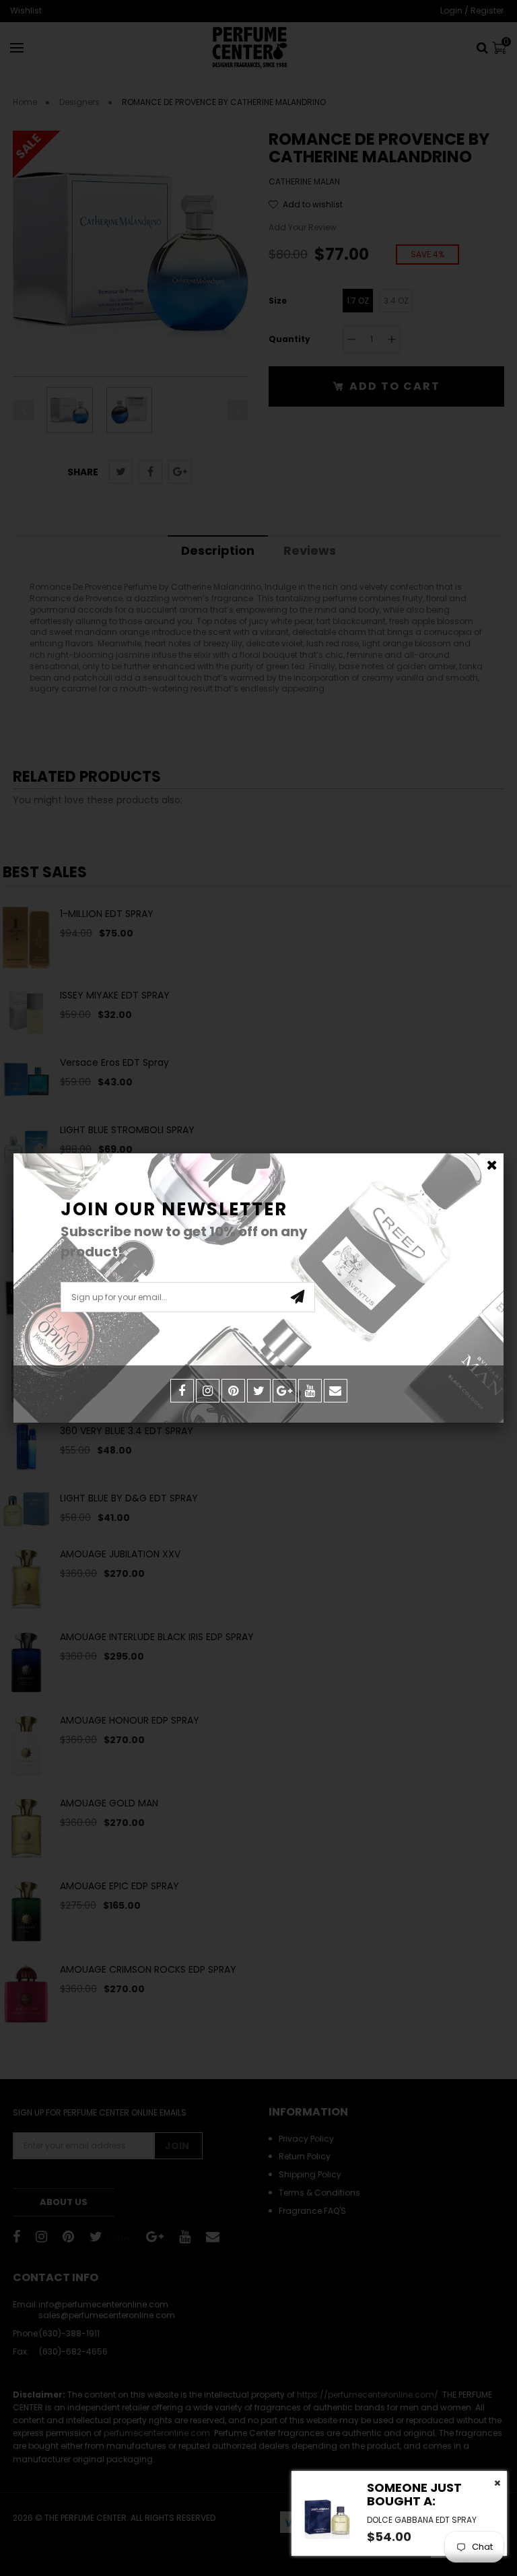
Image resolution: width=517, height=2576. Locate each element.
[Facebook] (182, 1391)
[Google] (284, 1391)
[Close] (492, 1165)
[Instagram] (208, 1391)
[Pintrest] (233, 1391)
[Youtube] (310, 1391)
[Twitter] (259, 1391)
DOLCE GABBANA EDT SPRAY (422, 2520)
